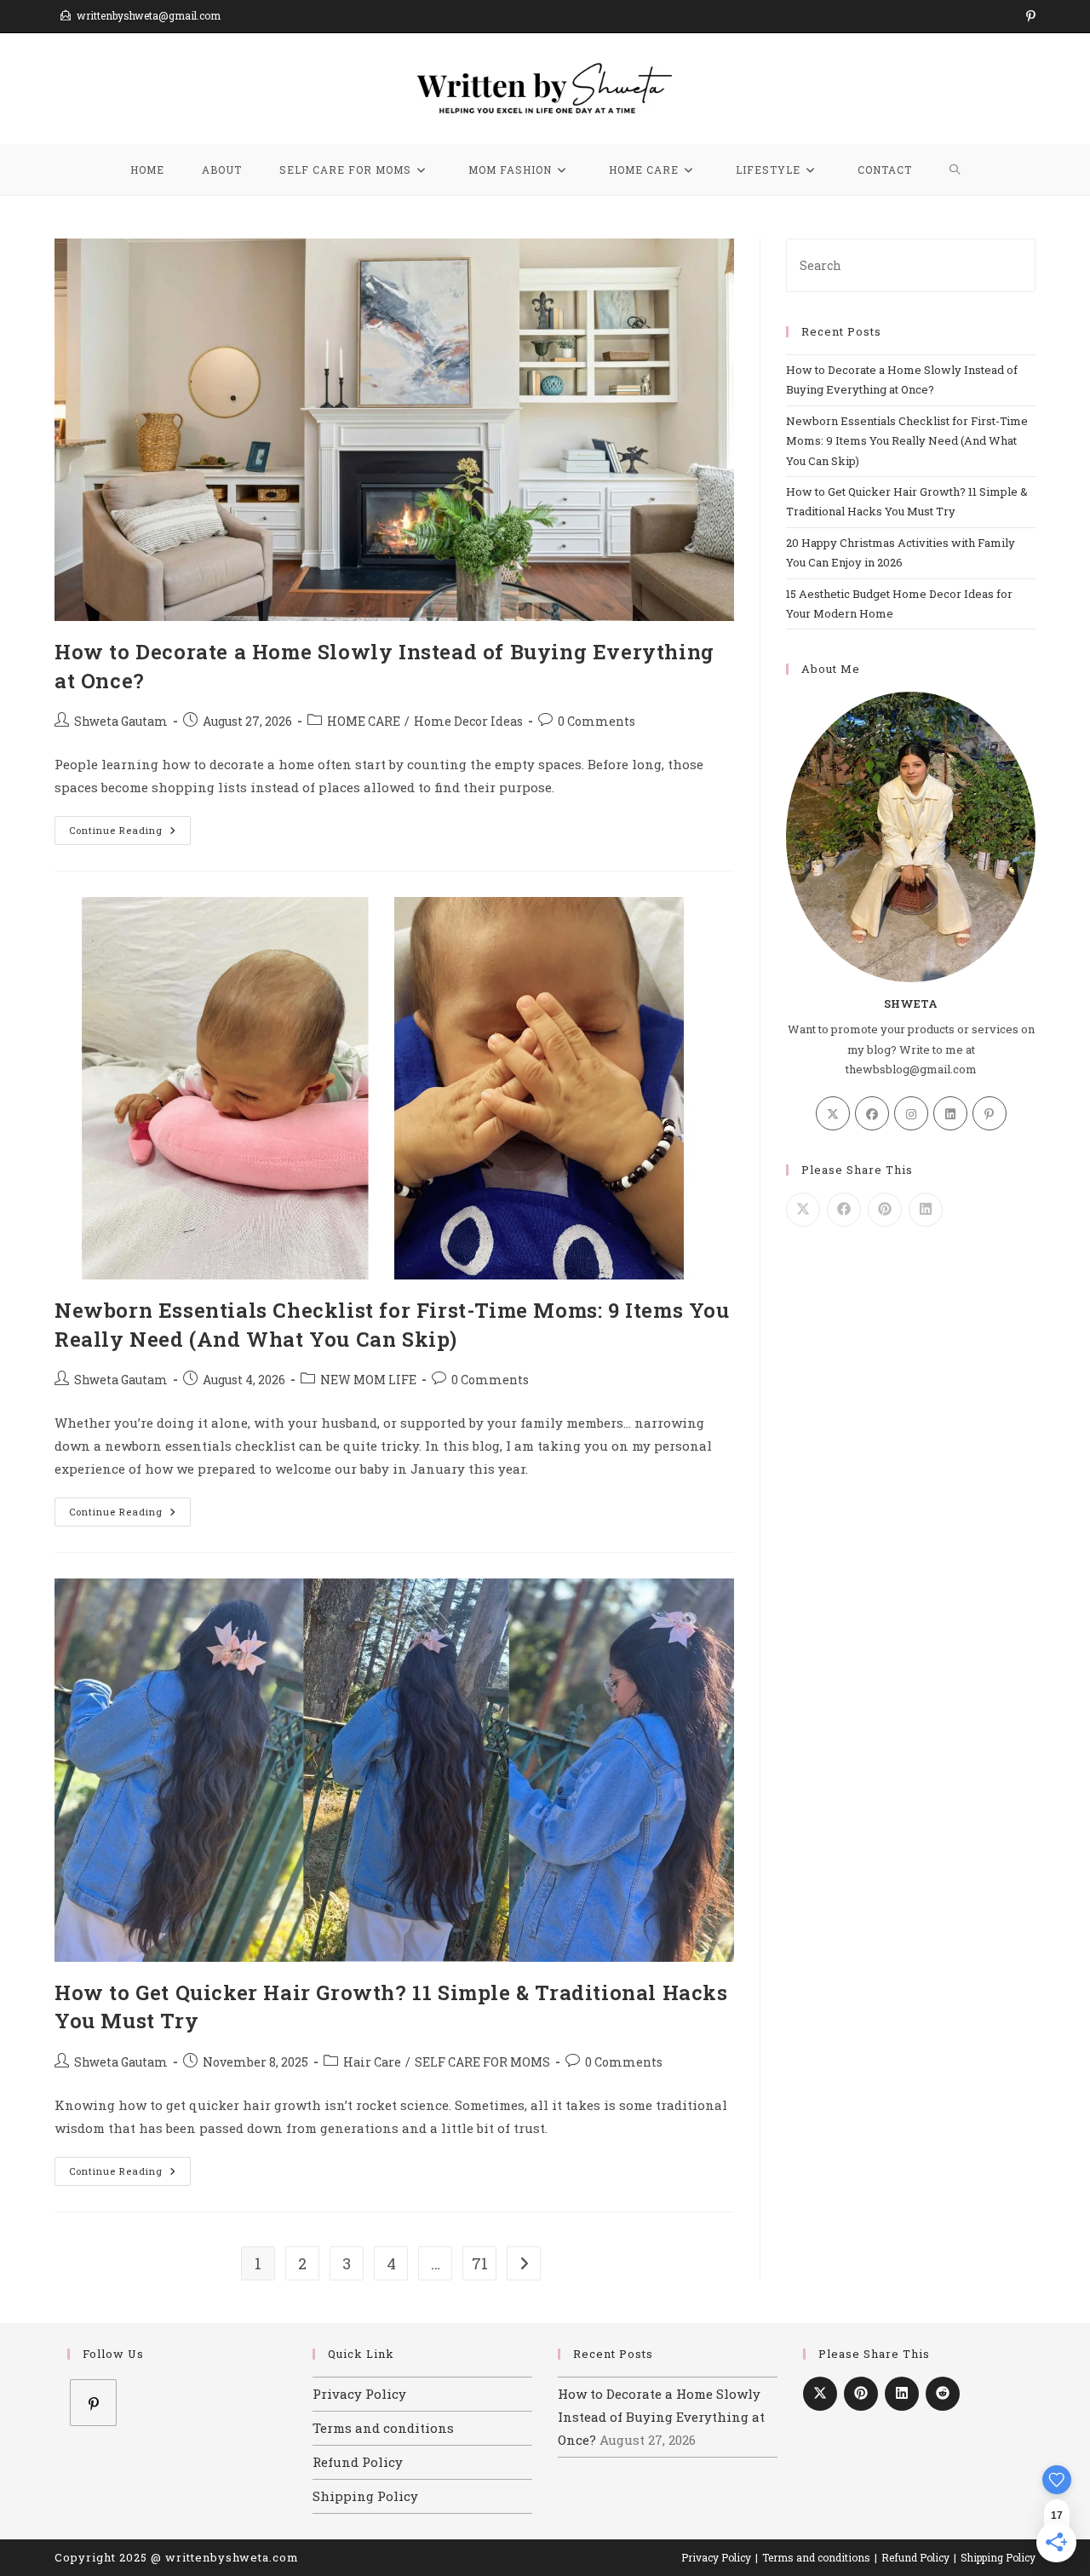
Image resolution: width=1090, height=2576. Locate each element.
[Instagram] (911, 1113)
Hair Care (372, 2062)
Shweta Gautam (121, 721)
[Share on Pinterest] (885, 1210)
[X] (833, 1113)
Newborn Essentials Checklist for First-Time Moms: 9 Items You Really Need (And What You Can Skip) (392, 1325)
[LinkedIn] (950, 1113)
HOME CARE (364, 721)
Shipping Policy (365, 2496)
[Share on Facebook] (844, 1210)
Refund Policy (358, 2462)
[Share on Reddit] (943, 2394)
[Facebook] (872, 1113)
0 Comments (597, 721)
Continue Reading (130, 826)
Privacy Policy (359, 2394)
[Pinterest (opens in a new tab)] (1028, 16)
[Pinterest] (990, 1113)
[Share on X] (803, 1210)
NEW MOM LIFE (368, 1380)
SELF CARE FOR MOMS (482, 2062)
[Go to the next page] (524, 2263)
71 (480, 2263)
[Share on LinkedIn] (926, 1210)
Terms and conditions (383, 2428)
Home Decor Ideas (468, 721)
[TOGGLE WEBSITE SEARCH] (955, 170)
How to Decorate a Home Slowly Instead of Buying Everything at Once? (661, 2417)
